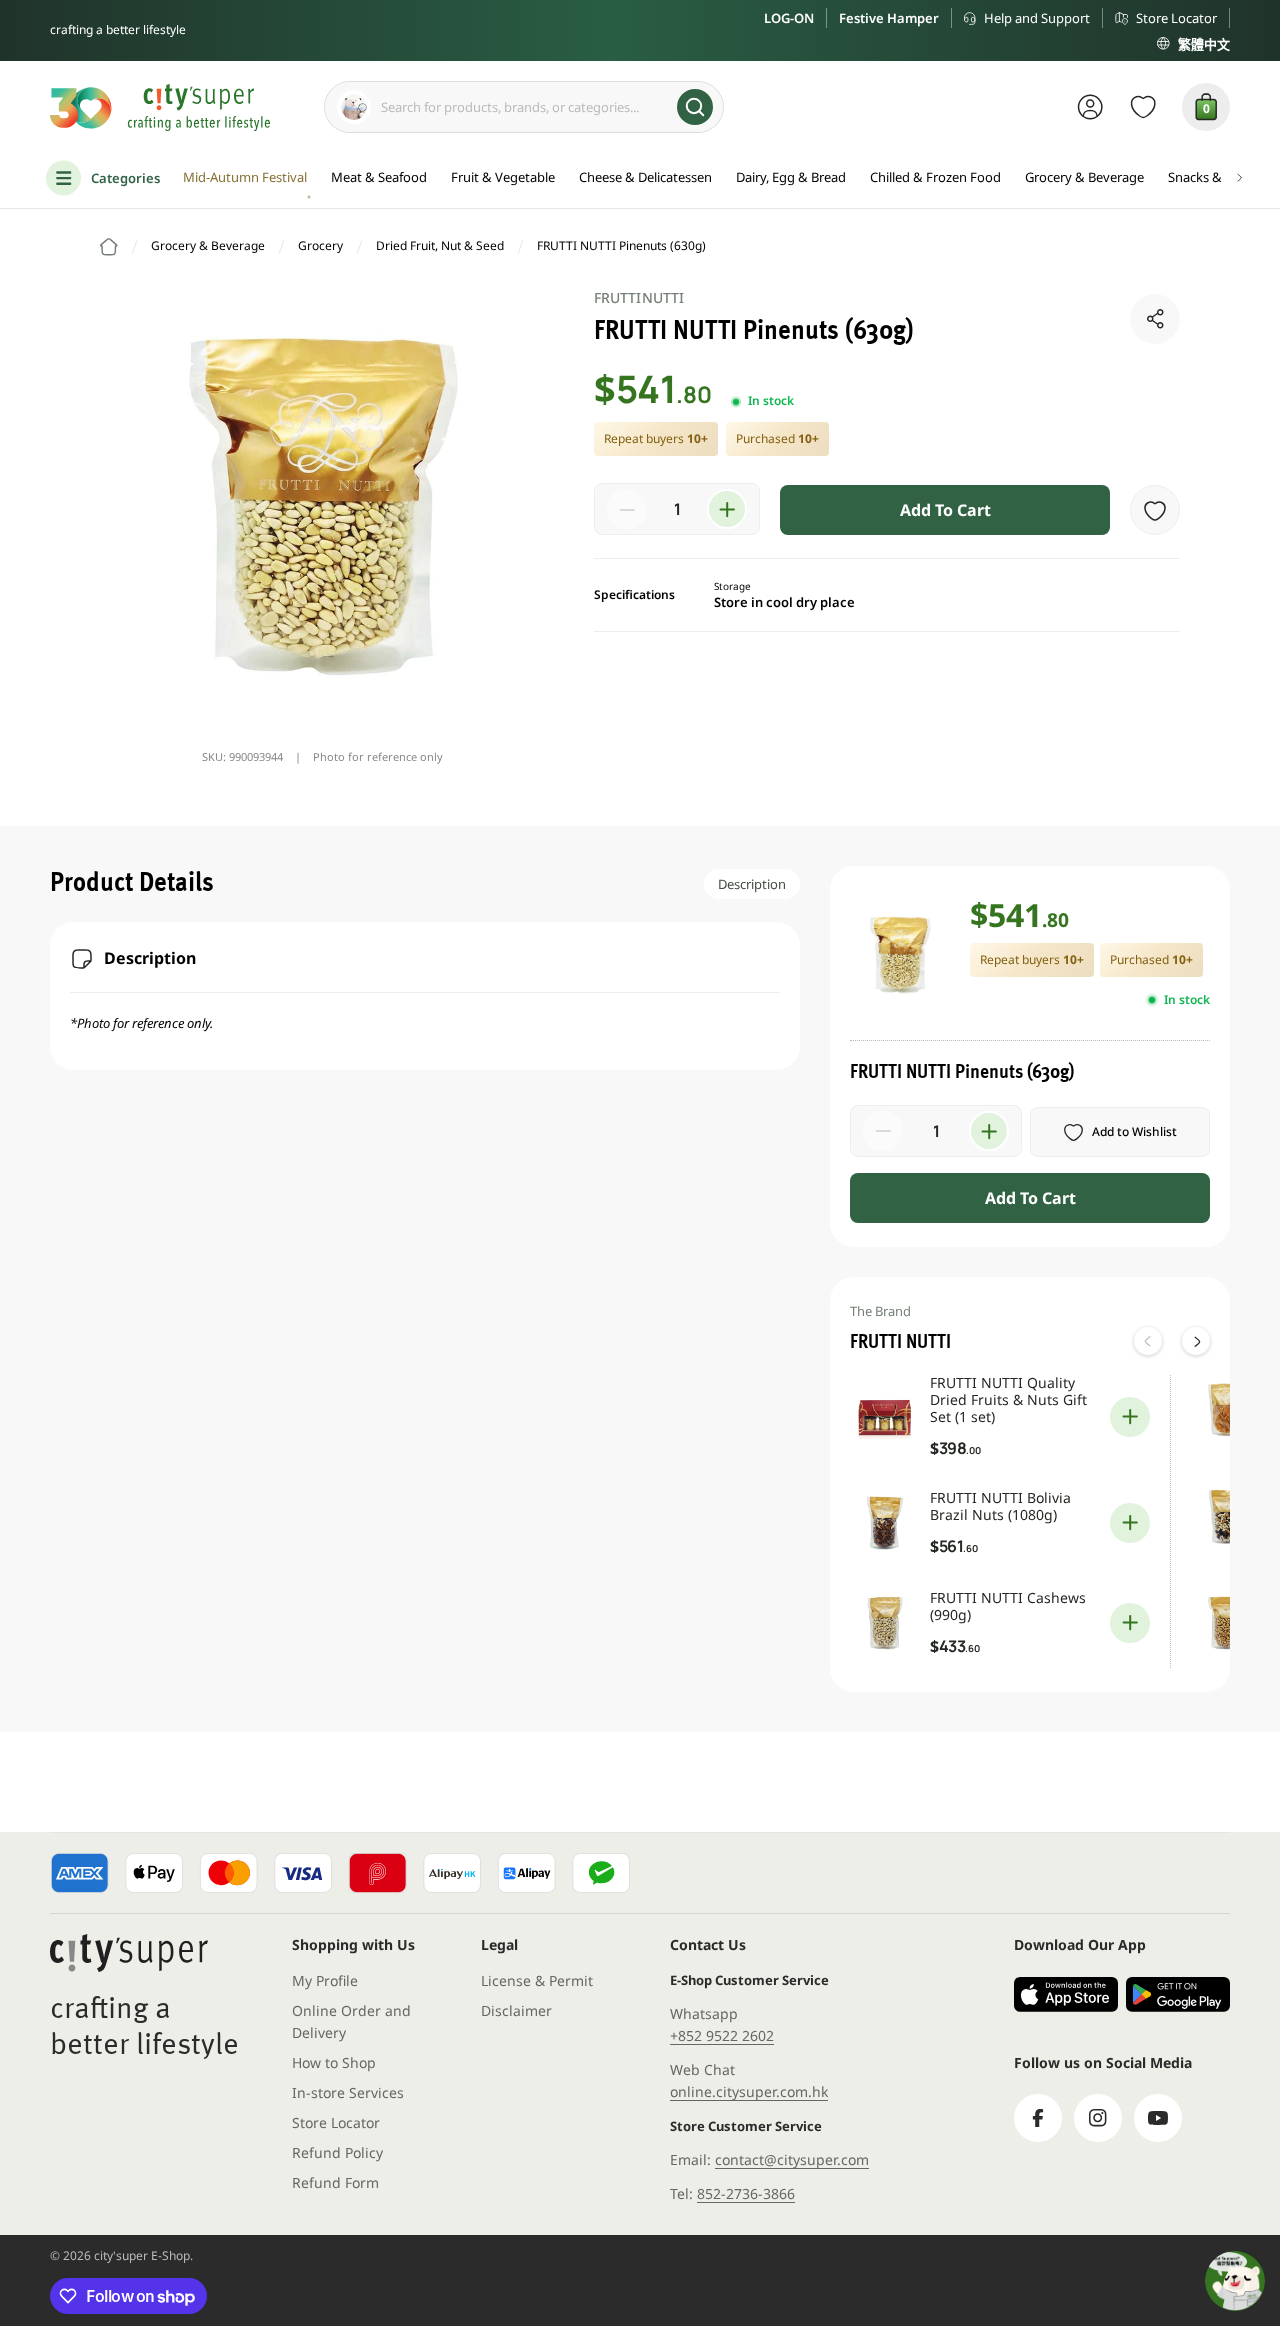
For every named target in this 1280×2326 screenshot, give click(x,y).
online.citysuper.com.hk (749, 2091)
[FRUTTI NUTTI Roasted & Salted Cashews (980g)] (1226, 1623)
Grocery (320, 245)
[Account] (1090, 107)
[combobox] (524, 107)
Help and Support (1037, 18)
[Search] (695, 107)
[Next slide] (1196, 1341)
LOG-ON (789, 18)
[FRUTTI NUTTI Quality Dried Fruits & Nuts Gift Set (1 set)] (885, 1417)
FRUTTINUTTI (639, 297)
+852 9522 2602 (722, 2035)
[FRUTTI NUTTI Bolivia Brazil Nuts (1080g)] (885, 1523)
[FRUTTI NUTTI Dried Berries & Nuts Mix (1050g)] (1226, 1517)
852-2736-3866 (746, 2193)
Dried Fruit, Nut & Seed (440, 245)
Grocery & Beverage (208, 245)
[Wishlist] (1143, 107)
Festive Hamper (889, 18)
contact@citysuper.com (792, 2159)
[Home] (109, 247)
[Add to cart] (1130, 1417)
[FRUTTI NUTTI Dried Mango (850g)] (1226, 1410)
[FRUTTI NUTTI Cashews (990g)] (885, 1623)
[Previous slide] (1148, 1341)
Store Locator (1176, 18)
